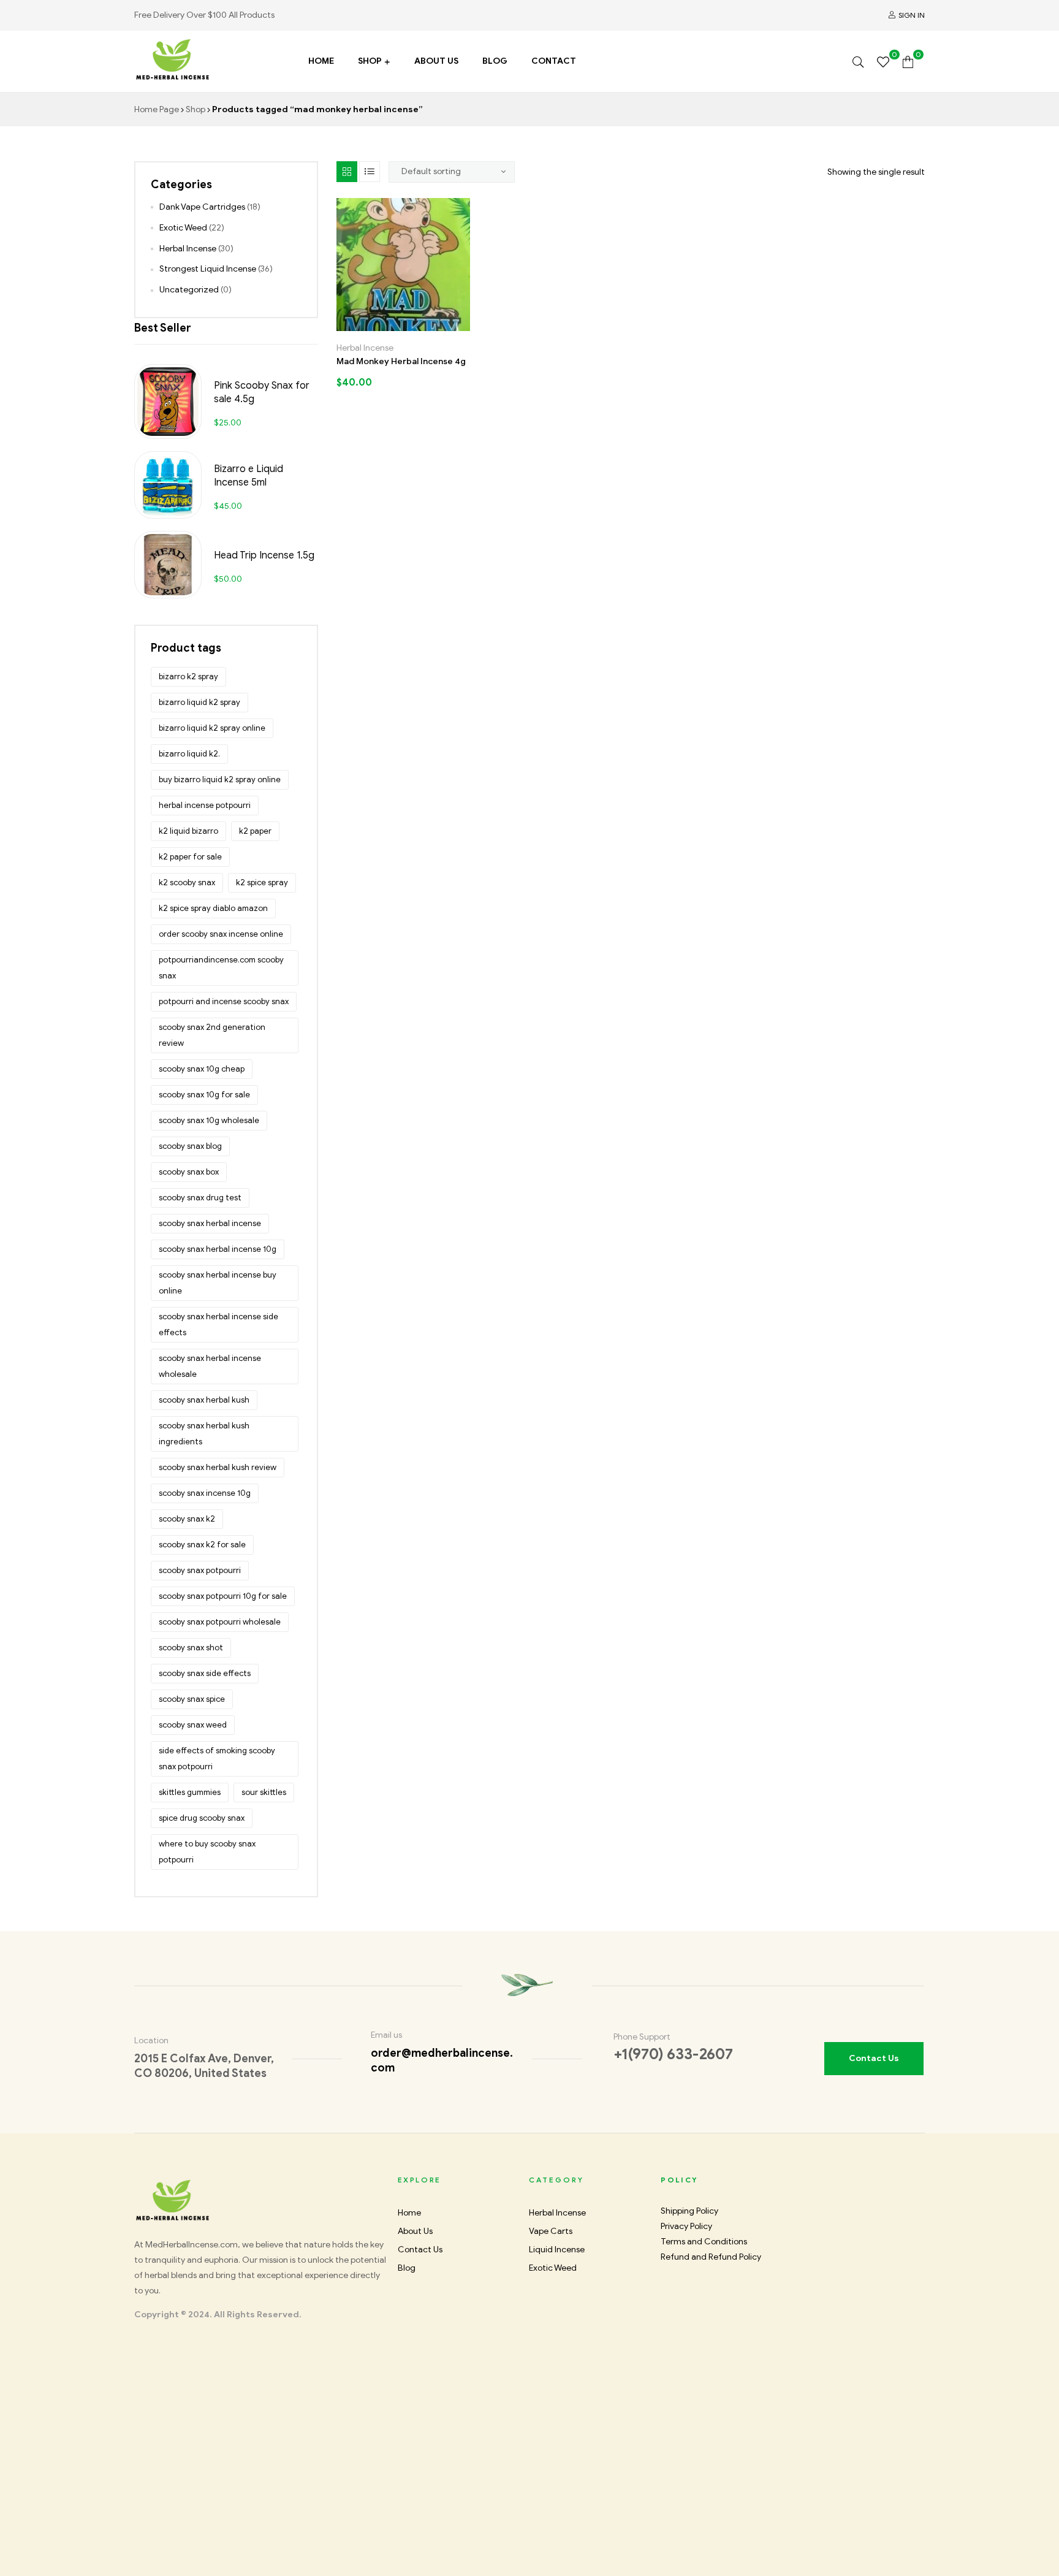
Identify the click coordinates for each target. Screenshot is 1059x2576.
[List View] (370, 172)
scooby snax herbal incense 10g (218, 1249)
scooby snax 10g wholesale (209, 1120)
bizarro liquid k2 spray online (212, 728)
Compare (417, 326)
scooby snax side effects (205, 1673)
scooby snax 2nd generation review (212, 1035)
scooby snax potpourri (200, 1570)
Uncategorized (189, 290)
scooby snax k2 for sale (202, 1545)
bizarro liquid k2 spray (199, 702)
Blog (495, 61)
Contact (554, 61)
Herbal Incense (365, 348)
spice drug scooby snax (202, 1818)
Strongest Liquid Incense (208, 269)
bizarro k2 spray (188, 676)
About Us (436, 61)
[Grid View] (347, 172)
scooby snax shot (191, 1648)
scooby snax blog (190, 1146)
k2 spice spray (262, 882)
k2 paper (255, 831)
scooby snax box (189, 1172)
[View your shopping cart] (908, 61)
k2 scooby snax (187, 882)
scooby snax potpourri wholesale (220, 1622)
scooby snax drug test (200, 1198)
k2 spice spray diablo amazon (213, 908)
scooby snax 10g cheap (202, 1069)
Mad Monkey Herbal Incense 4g (401, 361)
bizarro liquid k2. (189, 754)
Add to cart (364, 326)
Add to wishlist (391, 326)
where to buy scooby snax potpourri (207, 1852)
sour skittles (264, 1792)
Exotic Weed (183, 228)
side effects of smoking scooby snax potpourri (217, 1759)
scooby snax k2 (187, 1519)
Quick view (443, 326)
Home (321, 61)
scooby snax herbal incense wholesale (210, 1366)
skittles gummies (190, 1792)
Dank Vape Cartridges (202, 207)
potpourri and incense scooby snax (224, 1001)
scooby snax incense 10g (205, 1493)
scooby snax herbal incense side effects (218, 1324)
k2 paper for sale (190, 857)
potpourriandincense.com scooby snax (221, 968)
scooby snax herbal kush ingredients (204, 1434)
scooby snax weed (193, 1725)
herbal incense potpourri (205, 805)
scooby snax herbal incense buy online (218, 1283)
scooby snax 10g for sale (204, 1095)
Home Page (157, 109)
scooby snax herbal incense (210, 1223)
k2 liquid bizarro (188, 831)
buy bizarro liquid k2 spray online (220, 779)
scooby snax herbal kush (204, 1400)
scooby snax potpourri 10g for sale (223, 1596)
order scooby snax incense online (221, 934)
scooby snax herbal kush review (218, 1467)
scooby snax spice (192, 1699)
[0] (883, 61)
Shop (370, 61)
